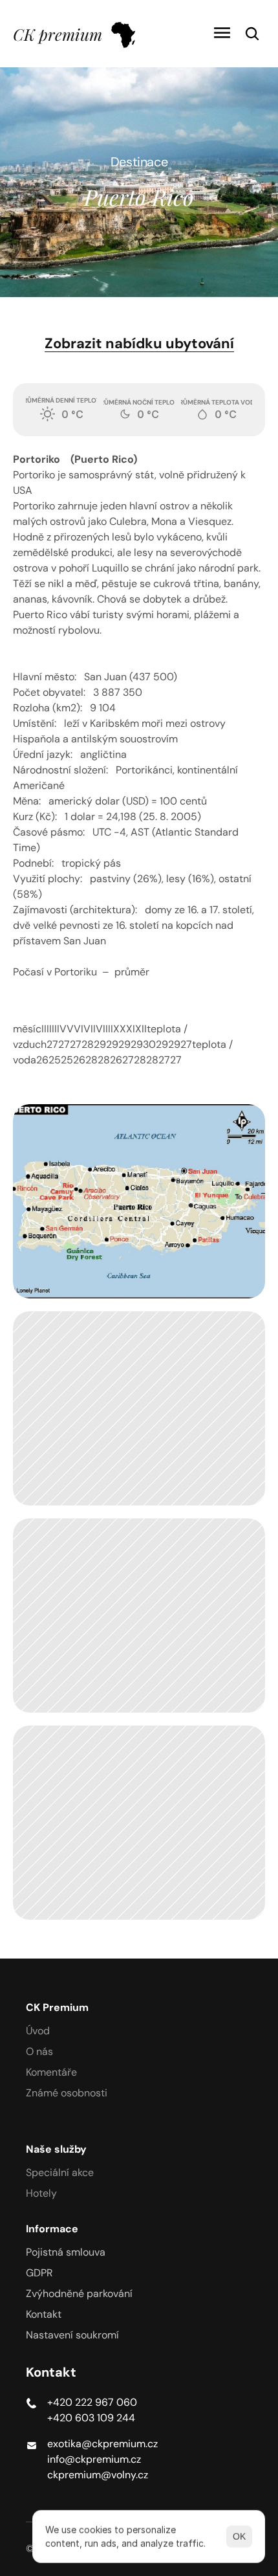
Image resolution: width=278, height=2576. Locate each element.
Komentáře (51, 2072)
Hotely (41, 2193)
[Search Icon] (252, 34)
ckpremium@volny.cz (98, 2475)
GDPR (39, 2273)
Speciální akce (60, 2172)
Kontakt (44, 2314)
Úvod (38, 2031)
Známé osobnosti (67, 2093)
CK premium (58, 34)
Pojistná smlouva (66, 2252)
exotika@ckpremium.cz (102, 2444)
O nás (39, 2051)
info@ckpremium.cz (94, 2459)
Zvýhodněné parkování (79, 2293)
